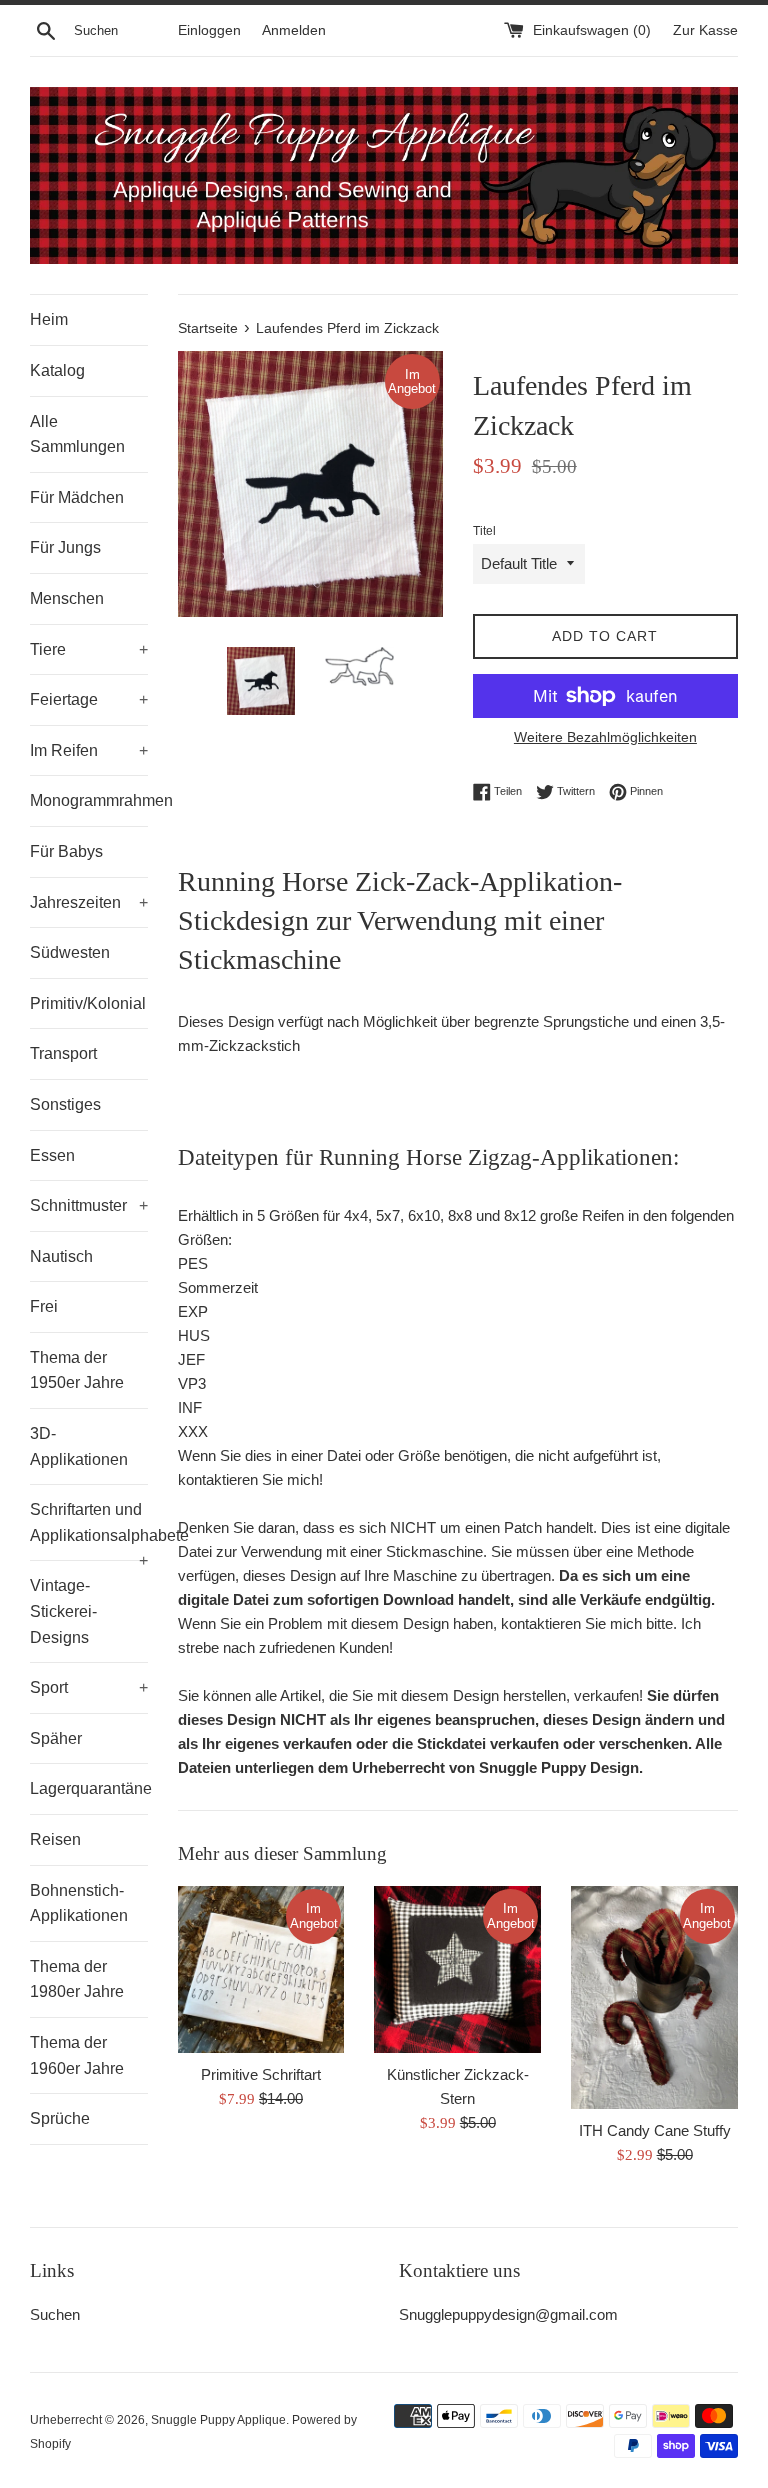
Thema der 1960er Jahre (77, 2055)
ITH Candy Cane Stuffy (655, 2130)
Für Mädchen (77, 497)
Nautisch (61, 1256)
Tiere (89, 649)
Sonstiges (65, 1104)
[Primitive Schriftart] (261, 1969)
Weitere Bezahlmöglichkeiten (605, 737)
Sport (89, 1687)
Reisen (55, 1839)
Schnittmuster (89, 1205)
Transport (63, 1053)
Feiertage (89, 699)
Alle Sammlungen (77, 434)
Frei (44, 1306)
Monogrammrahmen (89, 800)
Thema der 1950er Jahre (77, 1370)
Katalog (57, 370)
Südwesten (70, 952)
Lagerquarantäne (89, 1788)
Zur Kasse (705, 30)
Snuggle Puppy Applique (218, 2420)
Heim (49, 319)
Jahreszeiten (89, 902)
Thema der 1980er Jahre (77, 1979)
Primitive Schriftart (261, 2074)
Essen (52, 1155)
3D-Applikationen (79, 1446)
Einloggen (209, 30)
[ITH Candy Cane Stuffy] (654, 1997)
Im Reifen (89, 750)
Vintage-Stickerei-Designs (63, 1611)
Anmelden (294, 30)
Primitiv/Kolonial (88, 1003)
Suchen (55, 2314)
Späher (56, 1738)
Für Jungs (65, 547)
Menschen (67, 598)
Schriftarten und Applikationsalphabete (89, 1530)
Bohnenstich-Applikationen (79, 1903)
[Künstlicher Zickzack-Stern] (457, 1969)
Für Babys (66, 851)
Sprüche (60, 2118)
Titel (484, 531)
